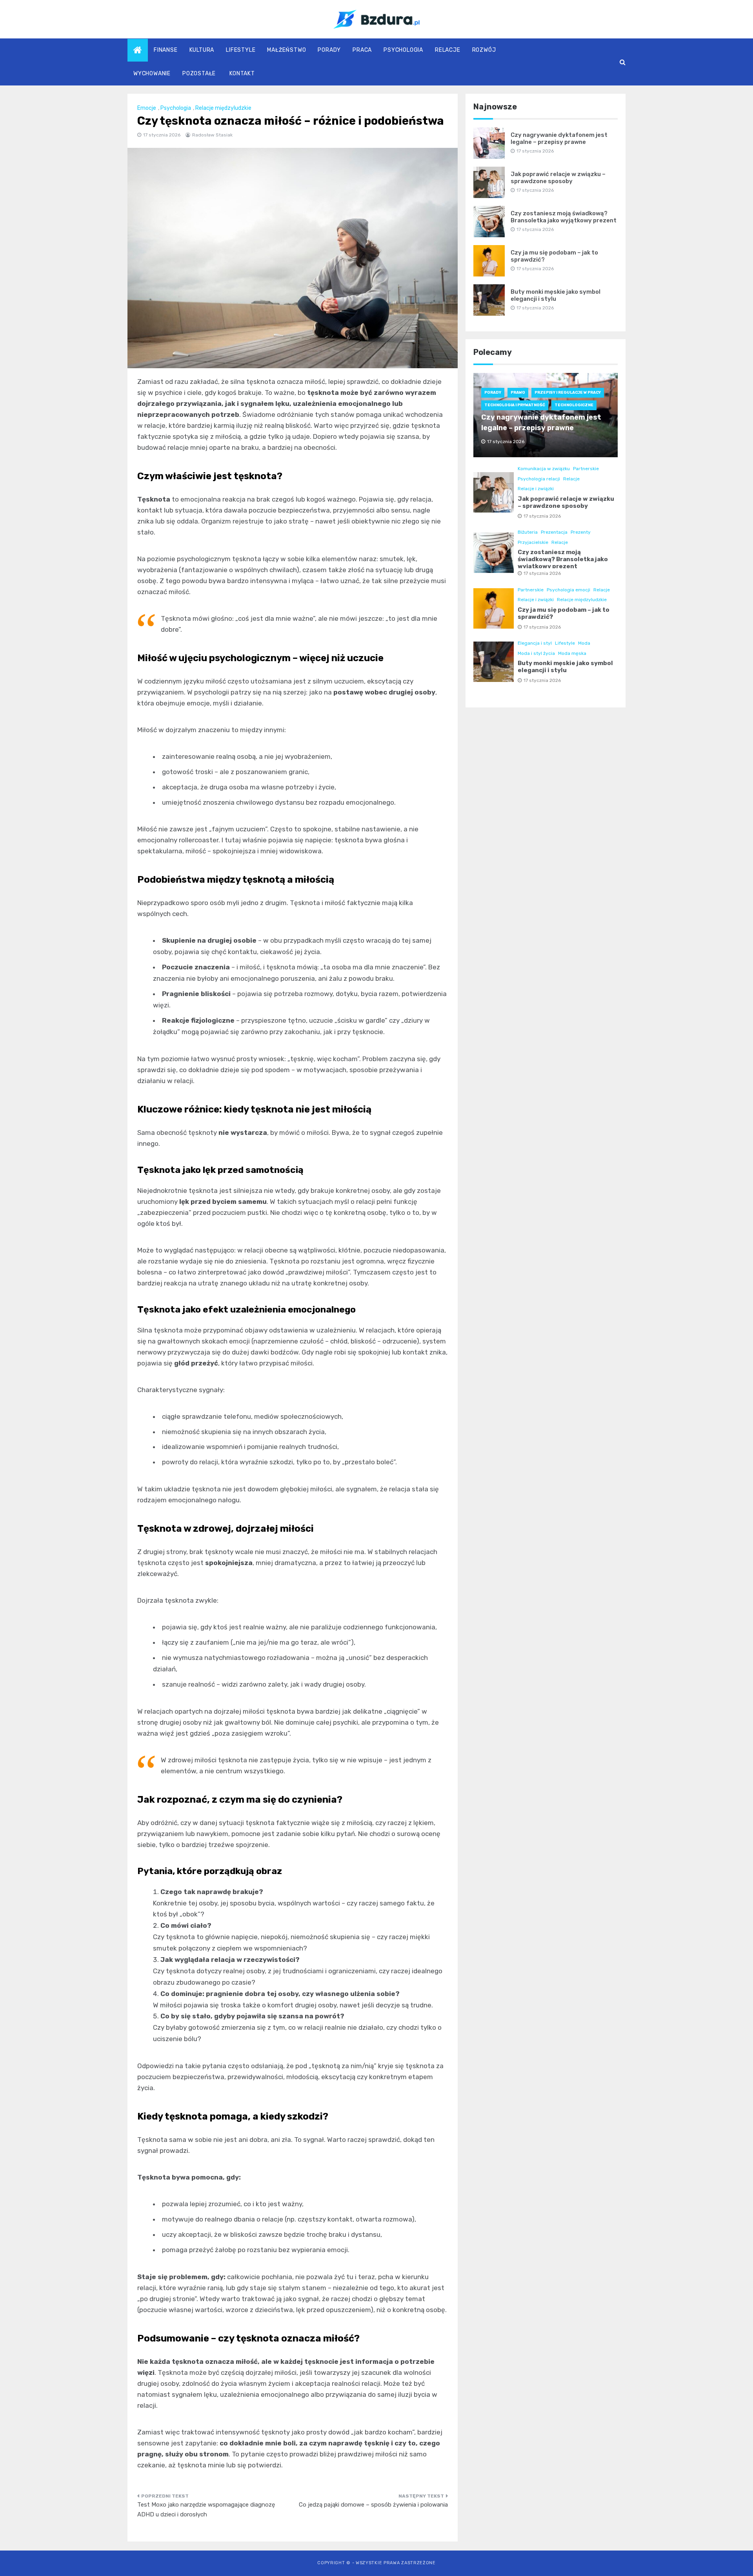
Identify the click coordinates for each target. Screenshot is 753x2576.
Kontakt (242, 74)
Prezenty (581, 532)
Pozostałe (199, 74)
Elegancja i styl (535, 643)
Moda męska (572, 653)
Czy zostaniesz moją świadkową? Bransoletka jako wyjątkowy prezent (564, 217)
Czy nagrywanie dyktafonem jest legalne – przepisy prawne (559, 138)
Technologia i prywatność (515, 405)
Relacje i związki (536, 489)
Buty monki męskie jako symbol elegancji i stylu (556, 295)
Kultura (202, 50)
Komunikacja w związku (544, 469)
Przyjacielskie (533, 542)
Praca (362, 50)
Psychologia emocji (568, 590)
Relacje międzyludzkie (223, 108)
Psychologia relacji (539, 479)
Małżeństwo (286, 50)
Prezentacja (554, 532)
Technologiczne (574, 405)
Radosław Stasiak (212, 135)
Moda (584, 643)
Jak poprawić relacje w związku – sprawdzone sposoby (558, 178)
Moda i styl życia (536, 653)
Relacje (448, 50)
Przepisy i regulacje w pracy (568, 393)
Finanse (166, 50)
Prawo (518, 393)
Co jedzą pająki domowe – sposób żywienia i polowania (373, 2505)
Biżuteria (528, 532)
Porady (329, 50)
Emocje (147, 108)
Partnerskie (586, 469)
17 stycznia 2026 (542, 516)
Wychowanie (152, 74)
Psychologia (403, 50)
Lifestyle (241, 50)
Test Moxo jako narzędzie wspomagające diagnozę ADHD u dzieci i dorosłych (206, 2510)
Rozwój (484, 50)
